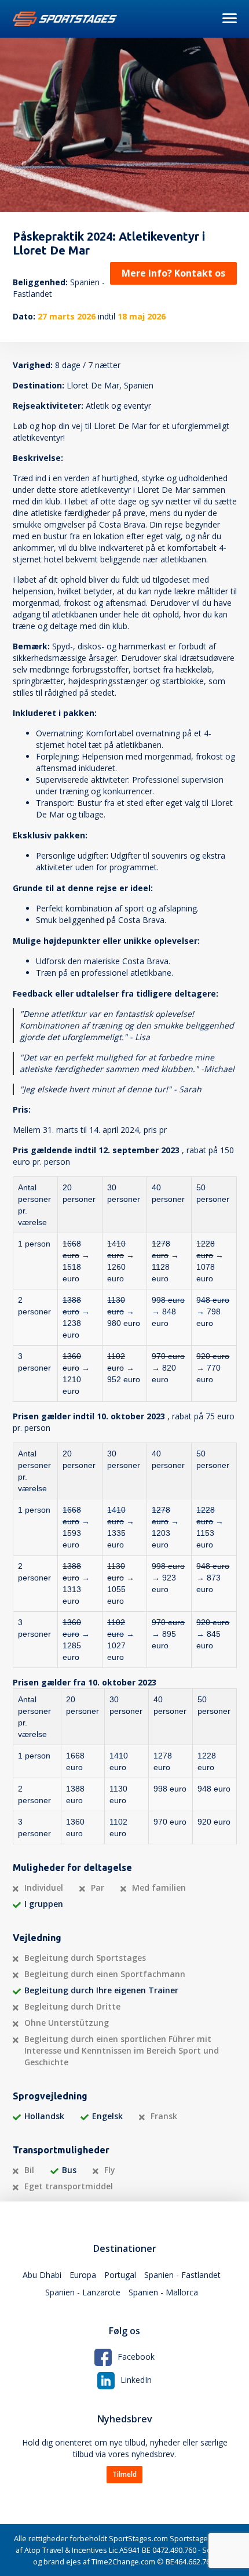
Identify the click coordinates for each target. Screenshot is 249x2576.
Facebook (136, 2357)
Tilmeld (124, 2474)
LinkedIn (136, 2380)
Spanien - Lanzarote (83, 2292)
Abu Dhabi (42, 2275)
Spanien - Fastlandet (182, 2275)
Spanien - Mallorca (163, 2292)
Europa (83, 2275)
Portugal (120, 2275)
